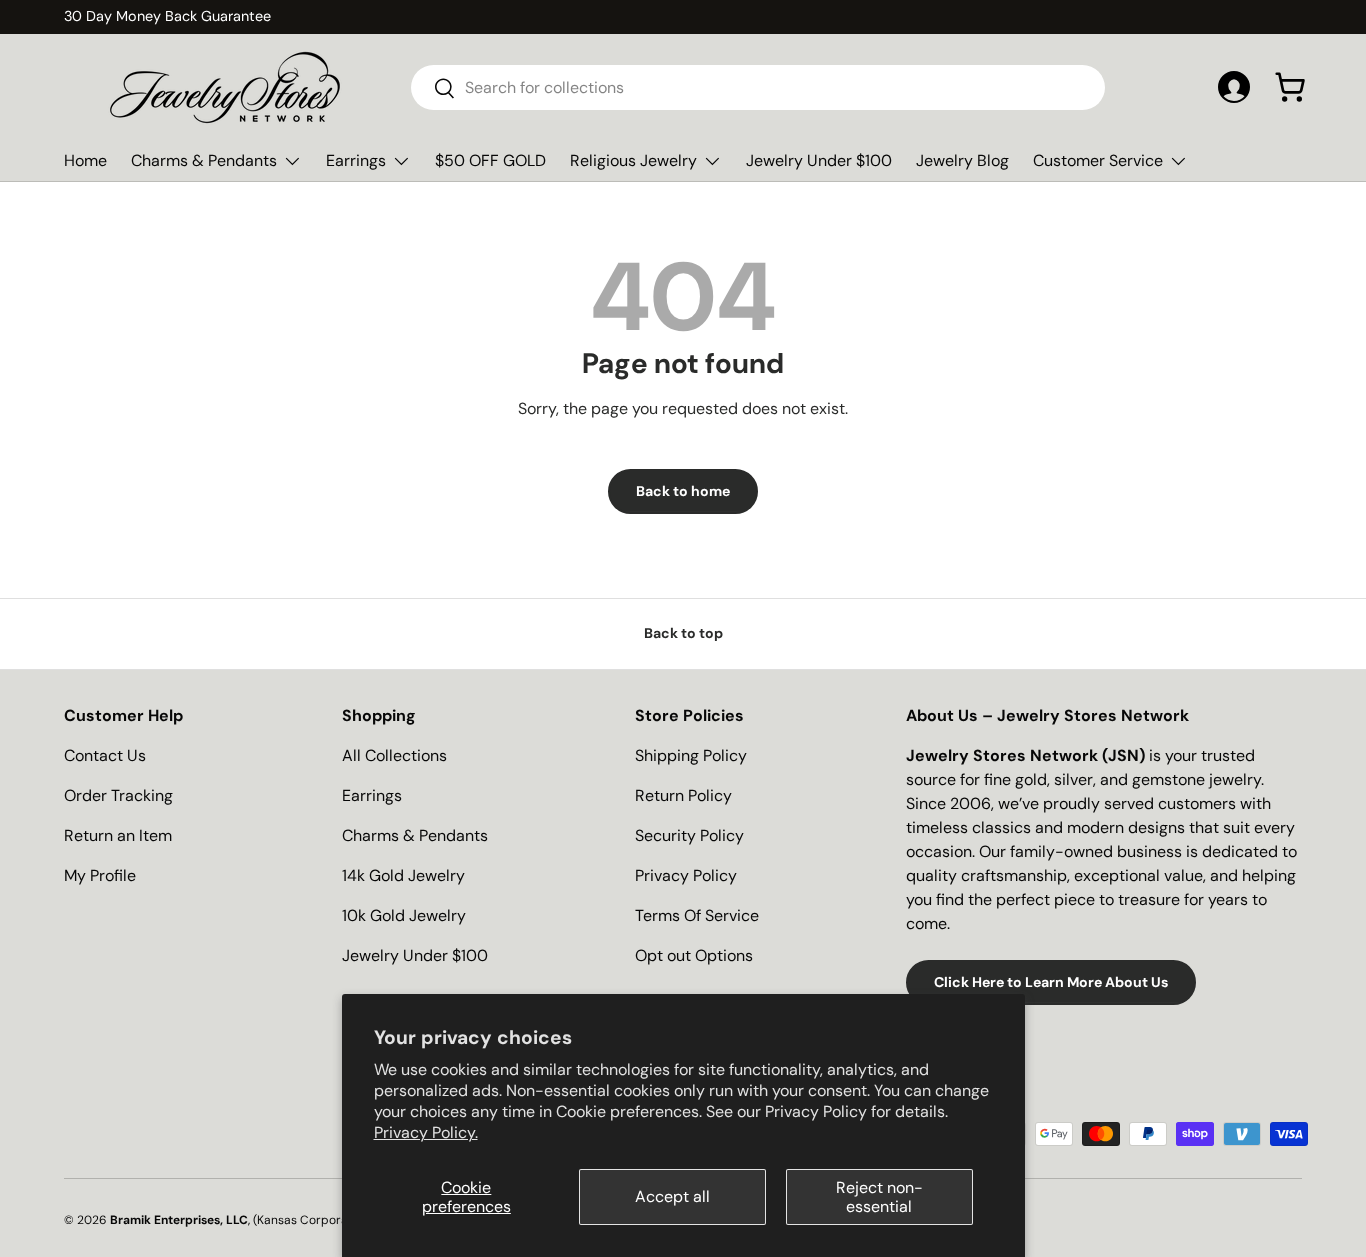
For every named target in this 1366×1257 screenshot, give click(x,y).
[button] (1290, 87)
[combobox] (758, 87)
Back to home (683, 491)
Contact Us (105, 755)
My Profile (100, 875)
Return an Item (118, 835)
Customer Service (1098, 160)
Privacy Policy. (426, 1132)
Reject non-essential (879, 1197)
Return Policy (683, 795)
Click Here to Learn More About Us (1051, 982)
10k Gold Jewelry (404, 915)
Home (85, 160)
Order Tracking (118, 795)
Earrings (356, 160)
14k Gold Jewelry (403, 875)
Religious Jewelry (633, 160)
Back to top (683, 633)
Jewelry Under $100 (819, 160)
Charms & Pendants (204, 160)
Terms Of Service (697, 915)
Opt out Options (694, 955)
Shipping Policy (691, 755)
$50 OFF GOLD (490, 160)
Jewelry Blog (962, 160)
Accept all (672, 1196)
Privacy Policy (686, 875)
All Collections (394, 755)
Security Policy (689, 835)
